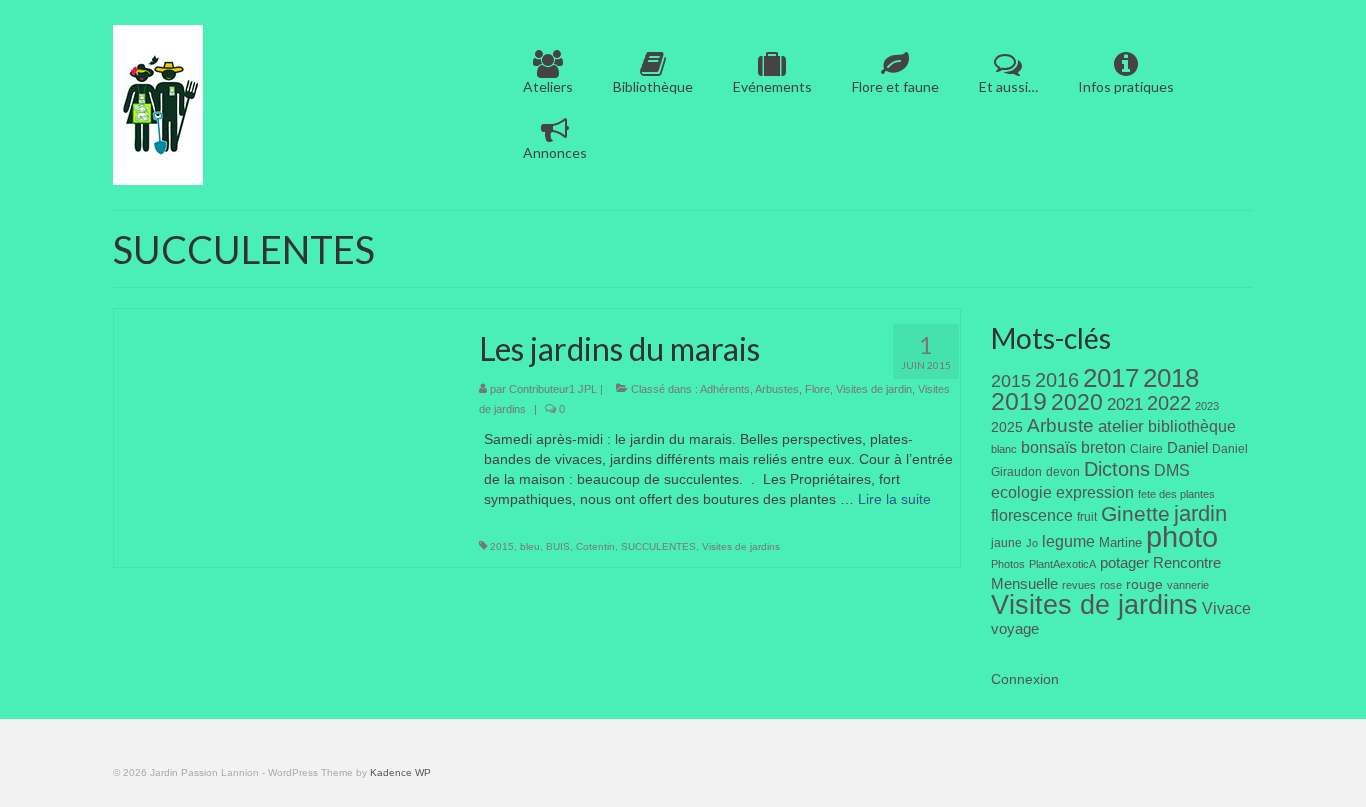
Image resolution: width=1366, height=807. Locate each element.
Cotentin (595, 546)
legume (1068, 541)
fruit (1087, 517)
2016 (1057, 380)
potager (1124, 562)
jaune (1006, 543)
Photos (1008, 564)
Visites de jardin (874, 389)
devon (1063, 472)
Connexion (1025, 679)
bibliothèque (1192, 426)
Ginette (1135, 514)
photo (1182, 536)
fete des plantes (1176, 494)
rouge (1144, 584)
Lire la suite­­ (894, 499)
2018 (1171, 378)
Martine (1120, 542)
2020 (1077, 402)
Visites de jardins (741, 546)
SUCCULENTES (658, 546)
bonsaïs (1049, 447)
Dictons (1117, 469)
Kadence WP (400, 772)
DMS (1172, 470)
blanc (1004, 449)
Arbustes (777, 389)
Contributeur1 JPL (553, 389)
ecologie (1021, 492)
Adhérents (725, 389)
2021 (1125, 404)
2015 (502, 546)
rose (1111, 585)
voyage (1015, 628)
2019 (1019, 401)
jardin (1200, 513)
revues (1079, 585)
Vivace (1226, 608)
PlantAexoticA (1062, 564)
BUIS (558, 546)
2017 (1111, 378)
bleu (530, 546)
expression (1095, 492)
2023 (1207, 406)
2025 (1007, 427)
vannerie (1188, 585)
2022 (1169, 403)
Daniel (1187, 448)
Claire (1146, 449)
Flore (817, 389)
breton (1103, 447)
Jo (1032, 543)
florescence (1032, 515)
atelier (1121, 426)
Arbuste (1060, 425)
